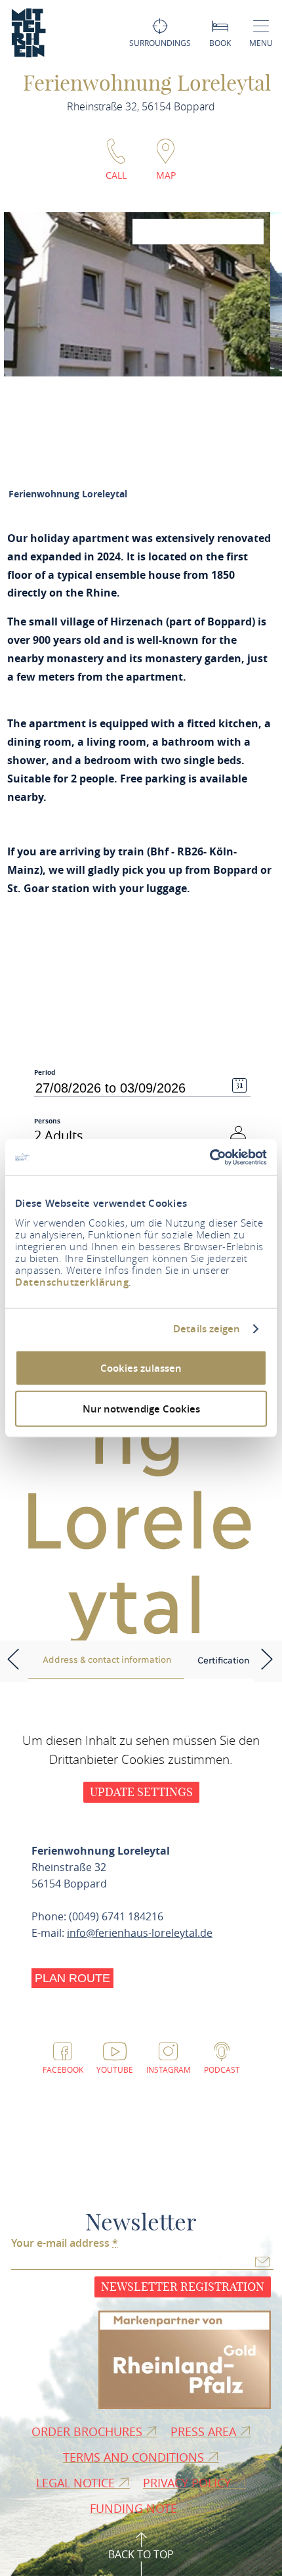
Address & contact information (107, 1659)
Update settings (141, 1792)
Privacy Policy (189, 2483)
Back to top (141, 2554)
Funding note (135, 2508)
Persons (47, 1121)
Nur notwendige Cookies (141, 1409)
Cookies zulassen (141, 1367)
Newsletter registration (183, 2287)
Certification (223, 1660)
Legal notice (77, 2483)
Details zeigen (207, 1329)
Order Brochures (89, 2431)
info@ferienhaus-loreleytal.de (140, 1933)
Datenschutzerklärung (72, 1281)
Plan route (72, 1978)
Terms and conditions (135, 2457)
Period (45, 1073)
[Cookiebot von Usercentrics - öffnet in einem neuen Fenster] (210, 1157)
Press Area (205, 2431)
